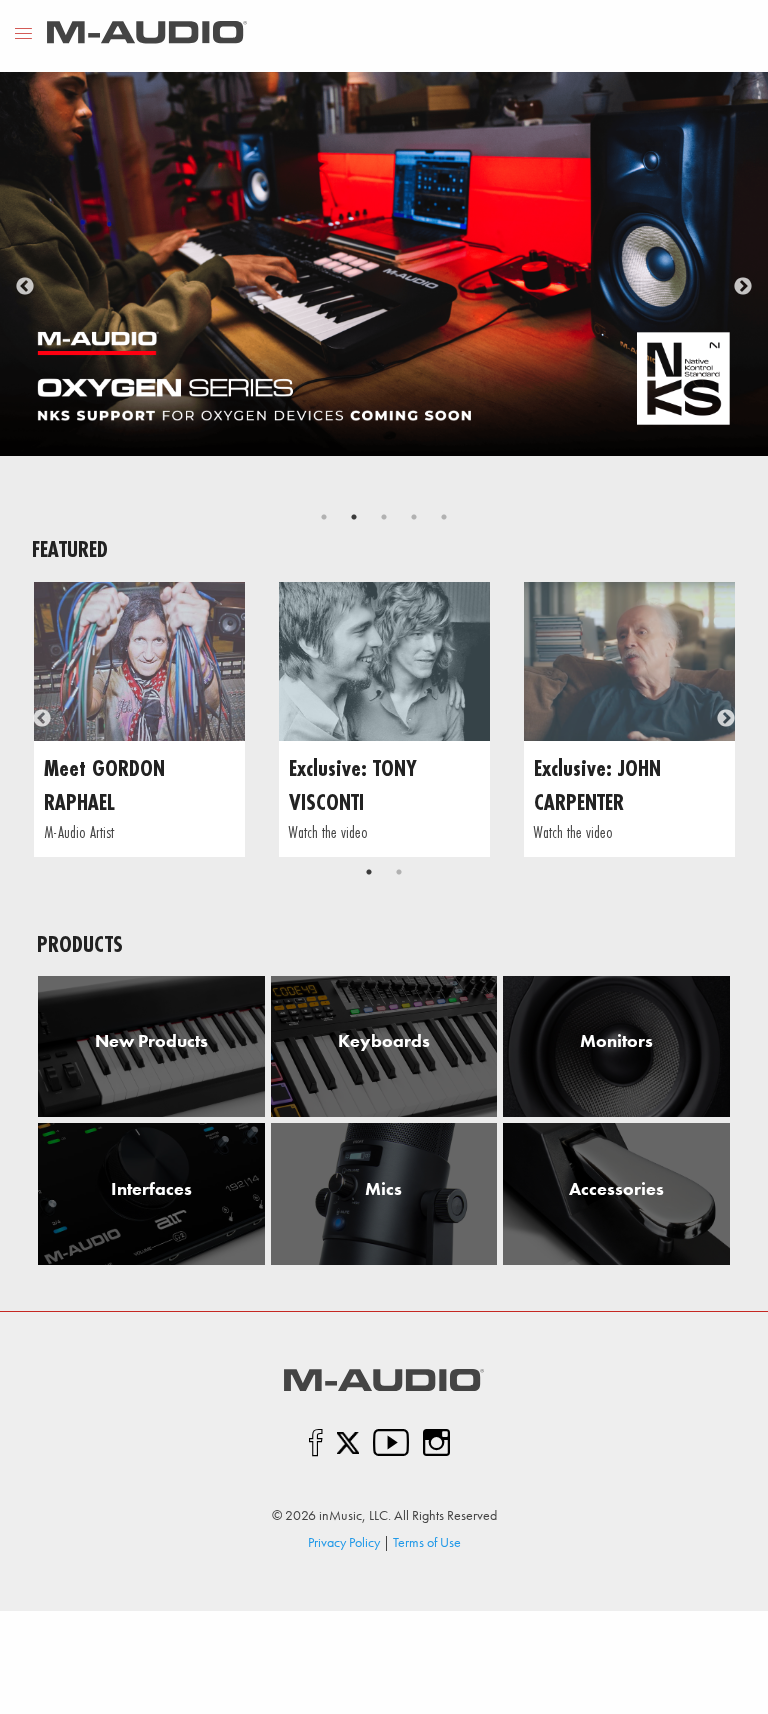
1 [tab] (324, 517)
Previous (25, 287)
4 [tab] (414, 517)
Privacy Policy (344, 1542)
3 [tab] (384, 517)
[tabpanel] (384, 264)
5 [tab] (444, 517)
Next (743, 287)
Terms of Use (427, 1542)
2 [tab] (354, 517)
